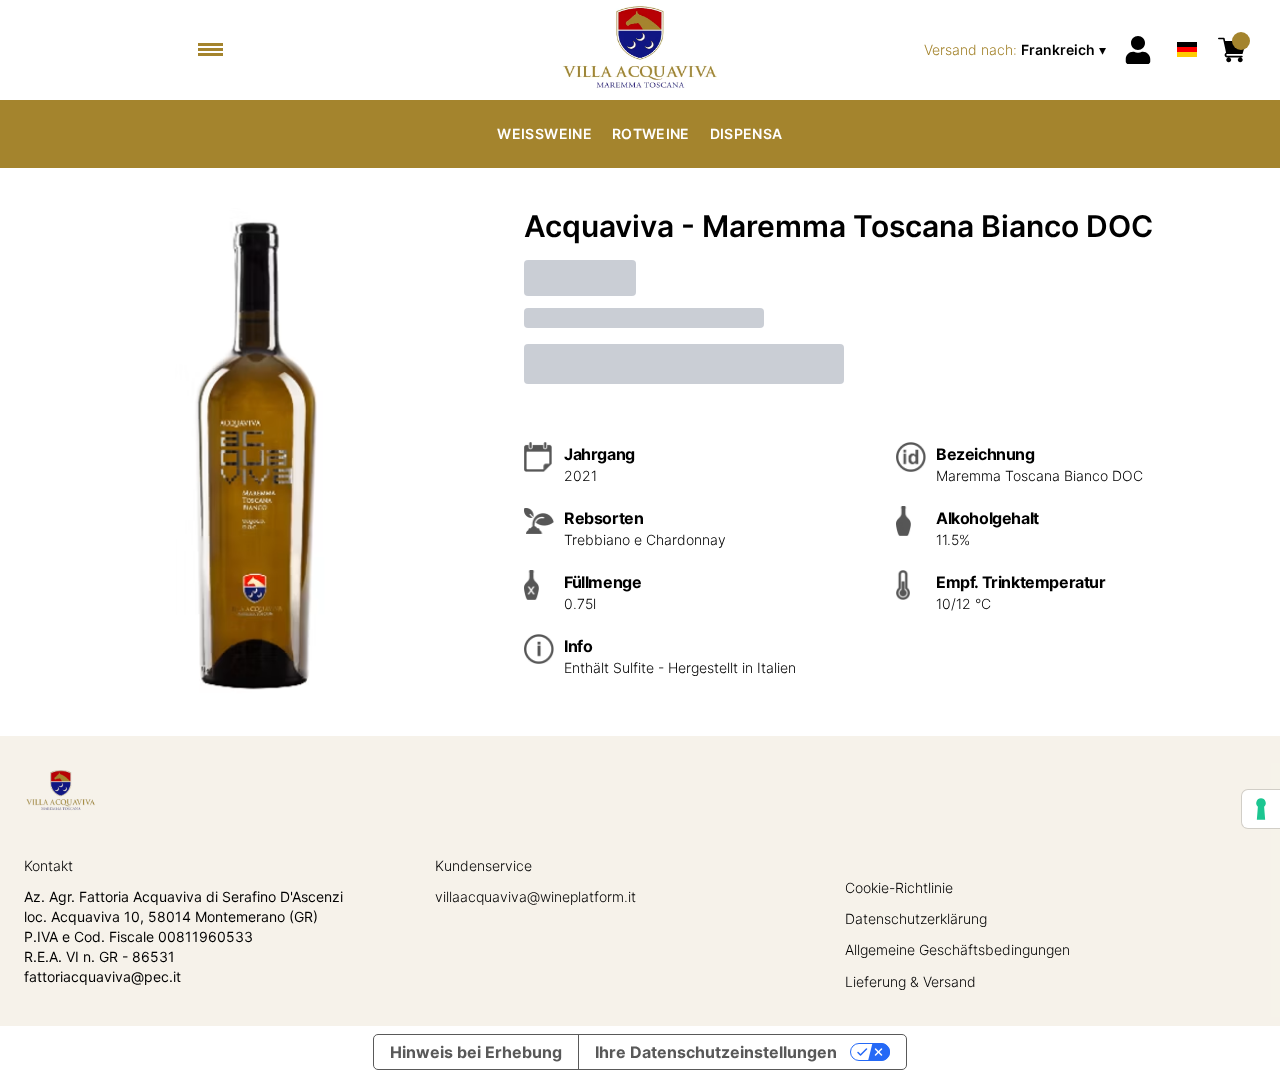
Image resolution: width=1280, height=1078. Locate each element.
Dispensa (746, 133)
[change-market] (1017, 50)
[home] (639, 50)
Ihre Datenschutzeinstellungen (716, 1052)
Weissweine (544, 133)
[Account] (1138, 50)
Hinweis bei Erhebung (476, 1052)
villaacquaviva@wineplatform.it (535, 896)
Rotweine (651, 133)
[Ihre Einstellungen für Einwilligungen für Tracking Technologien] (1261, 809)
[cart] (1232, 50)
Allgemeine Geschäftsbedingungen (957, 949)
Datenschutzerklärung (916, 918)
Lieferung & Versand (910, 981)
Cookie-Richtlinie (899, 887)
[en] (1187, 23)
